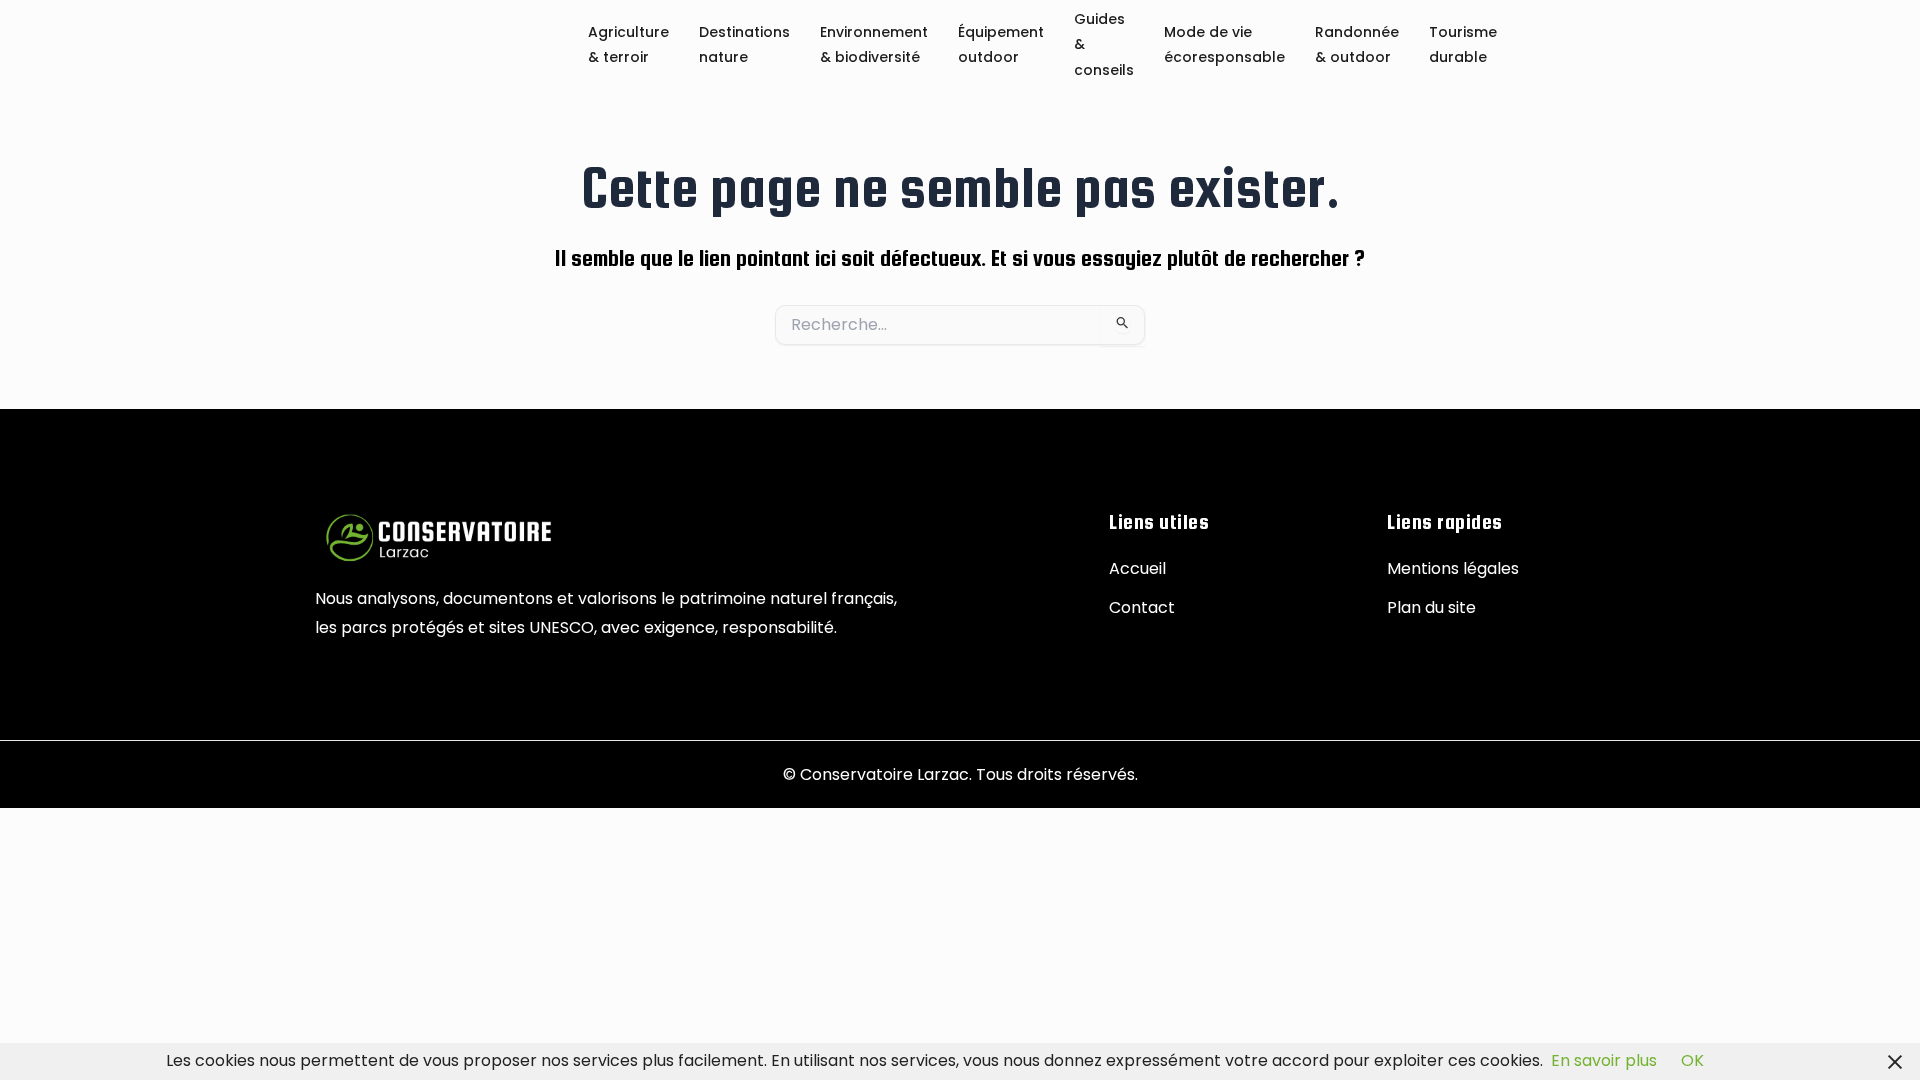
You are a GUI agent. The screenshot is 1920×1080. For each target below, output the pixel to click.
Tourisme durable (1463, 45)
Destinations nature (744, 45)
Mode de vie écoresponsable (1224, 45)
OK (1692, 1060)
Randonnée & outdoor (1357, 45)
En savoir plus (1604, 1060)
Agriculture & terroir (628, 45)
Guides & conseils (1104, 45)
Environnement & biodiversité (874, 45)
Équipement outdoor (1001, 45)
